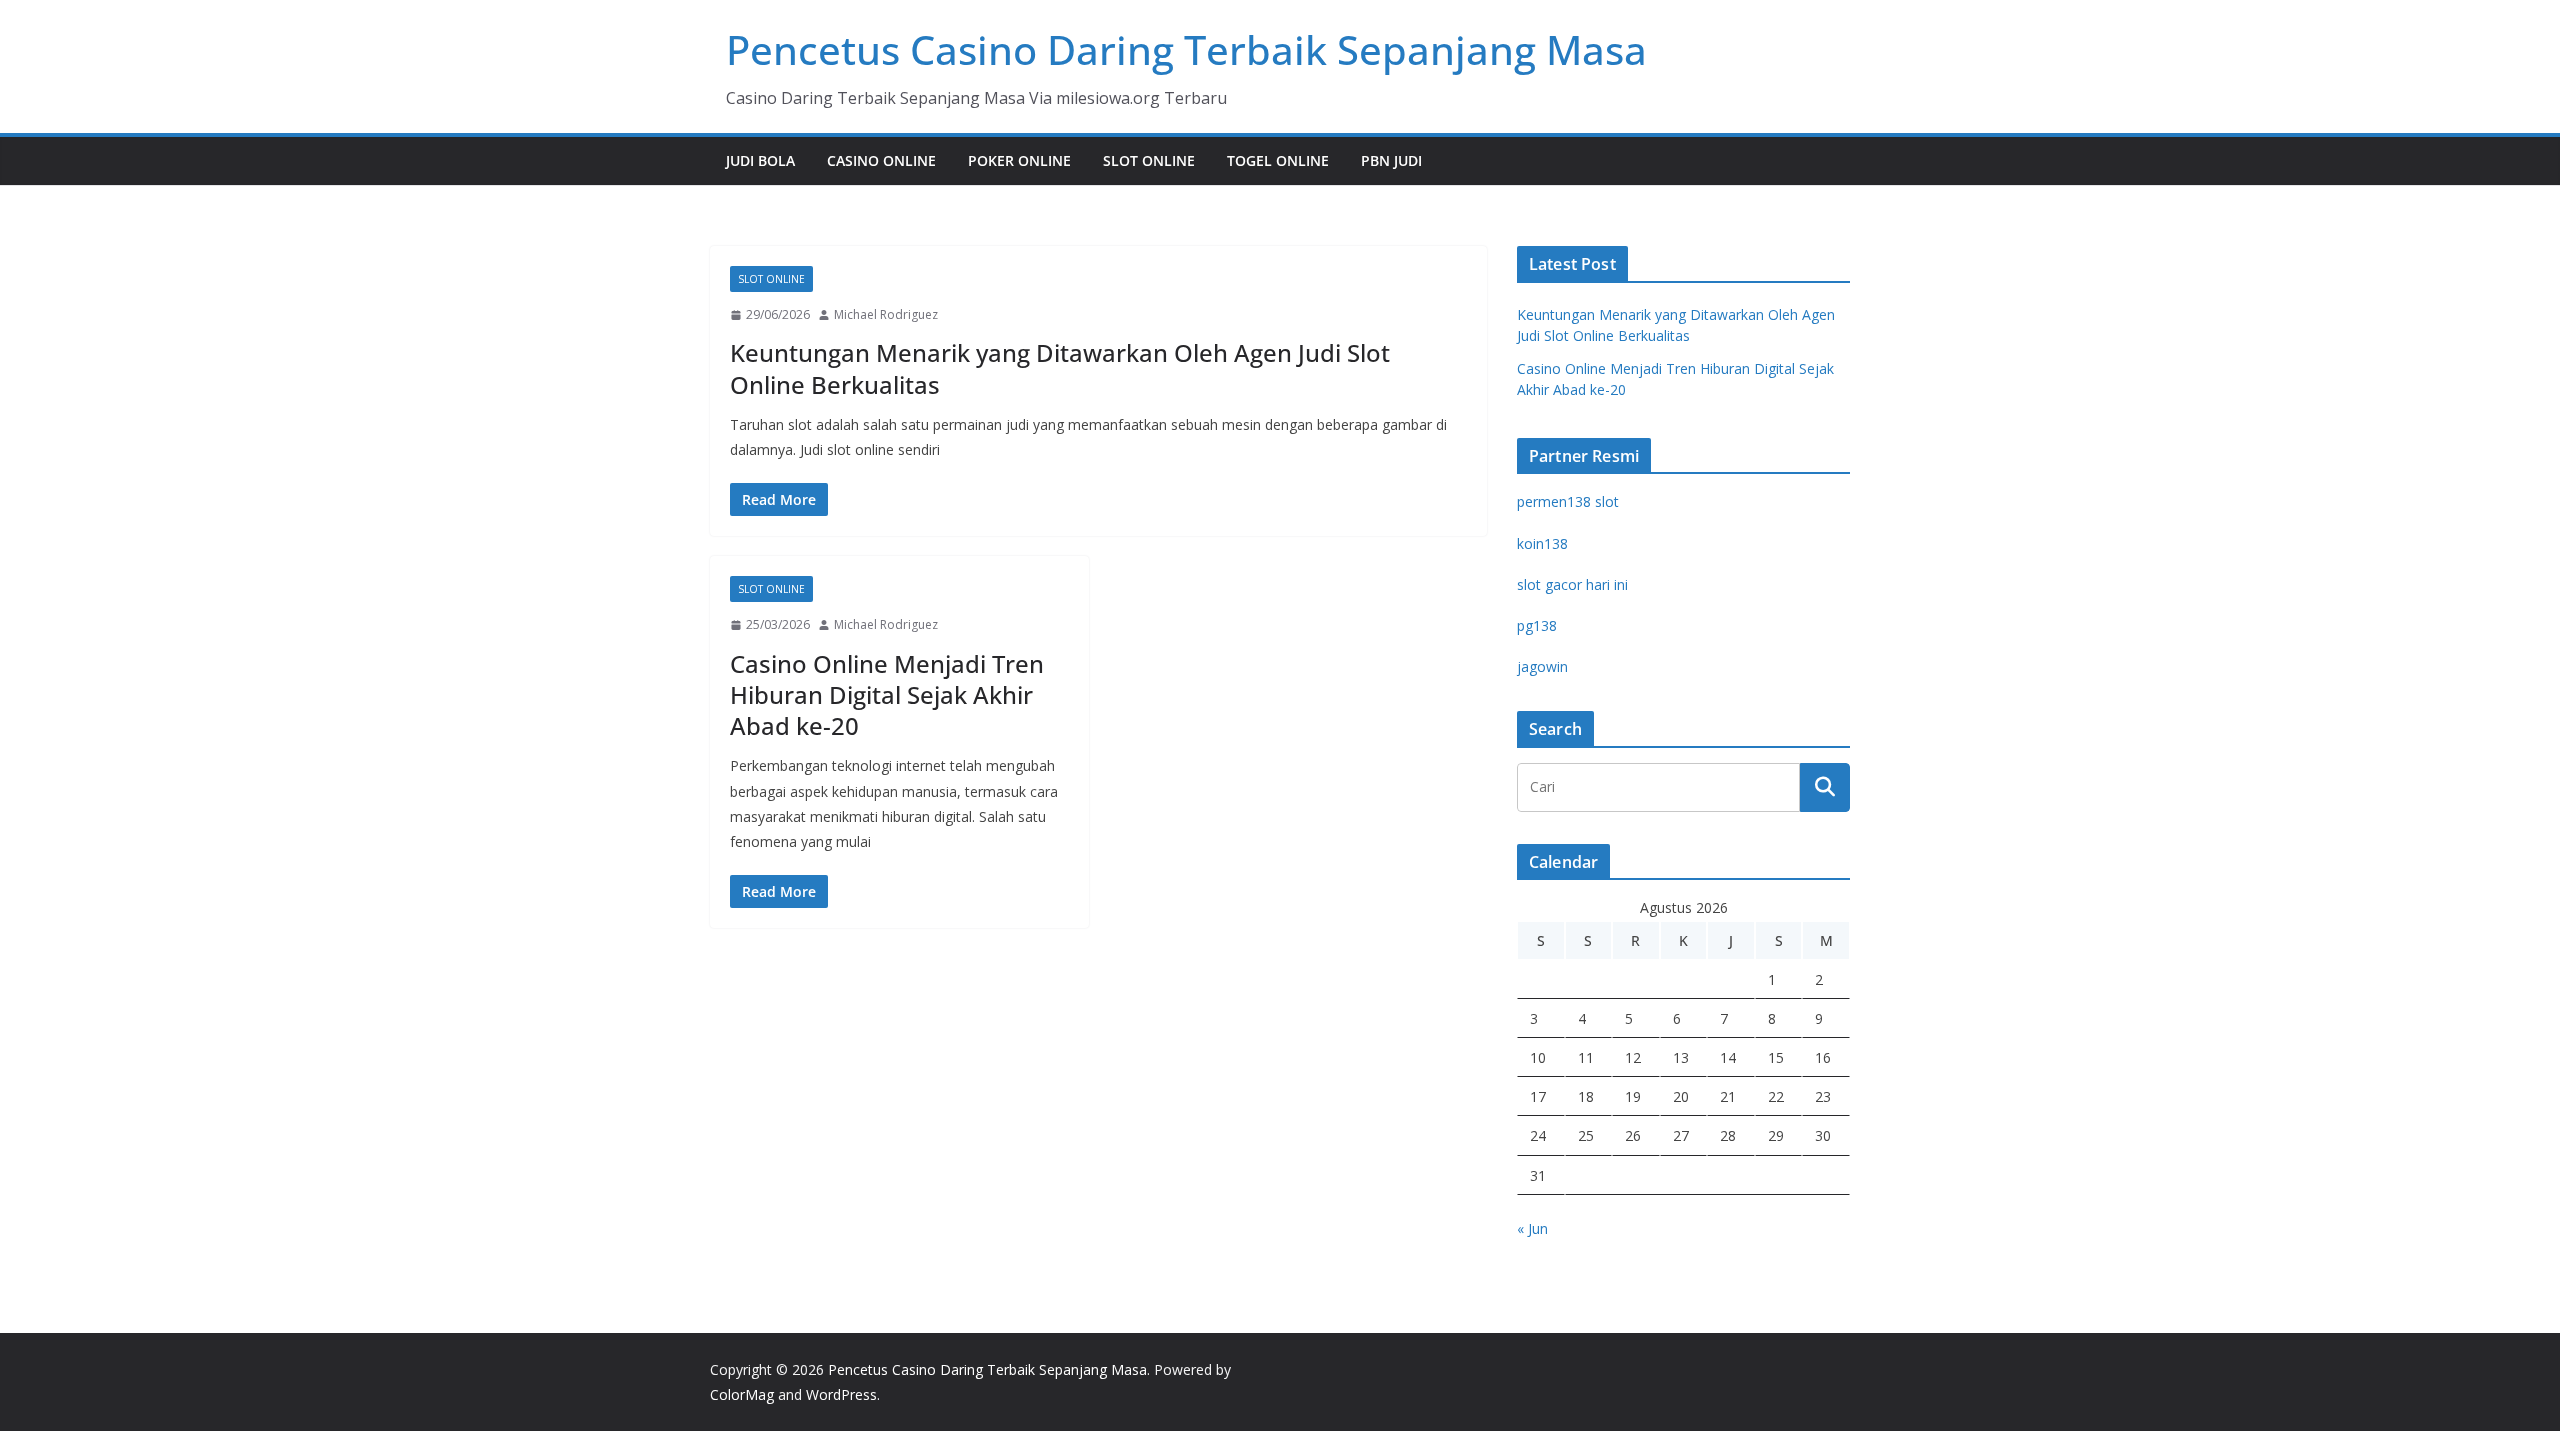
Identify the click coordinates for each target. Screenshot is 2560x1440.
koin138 (1542, 543)
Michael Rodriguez (886, 314)
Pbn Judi (1391, 160)
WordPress (841, 1394)
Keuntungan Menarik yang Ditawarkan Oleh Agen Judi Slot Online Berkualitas (1060, 368)
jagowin (1542, 666)
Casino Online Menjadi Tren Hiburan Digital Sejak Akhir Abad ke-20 (887, 694)
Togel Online (1278, 160)
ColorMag (742, 1394)
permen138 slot (1568, 501)
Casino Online (881, 160)
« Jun (1532, 1228)
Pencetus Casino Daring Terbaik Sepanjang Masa (1186, 49)
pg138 (1537, 625)
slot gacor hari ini (1572, 584)
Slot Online (1149, 160)
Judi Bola (760, 160)
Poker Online (1019, 160)
